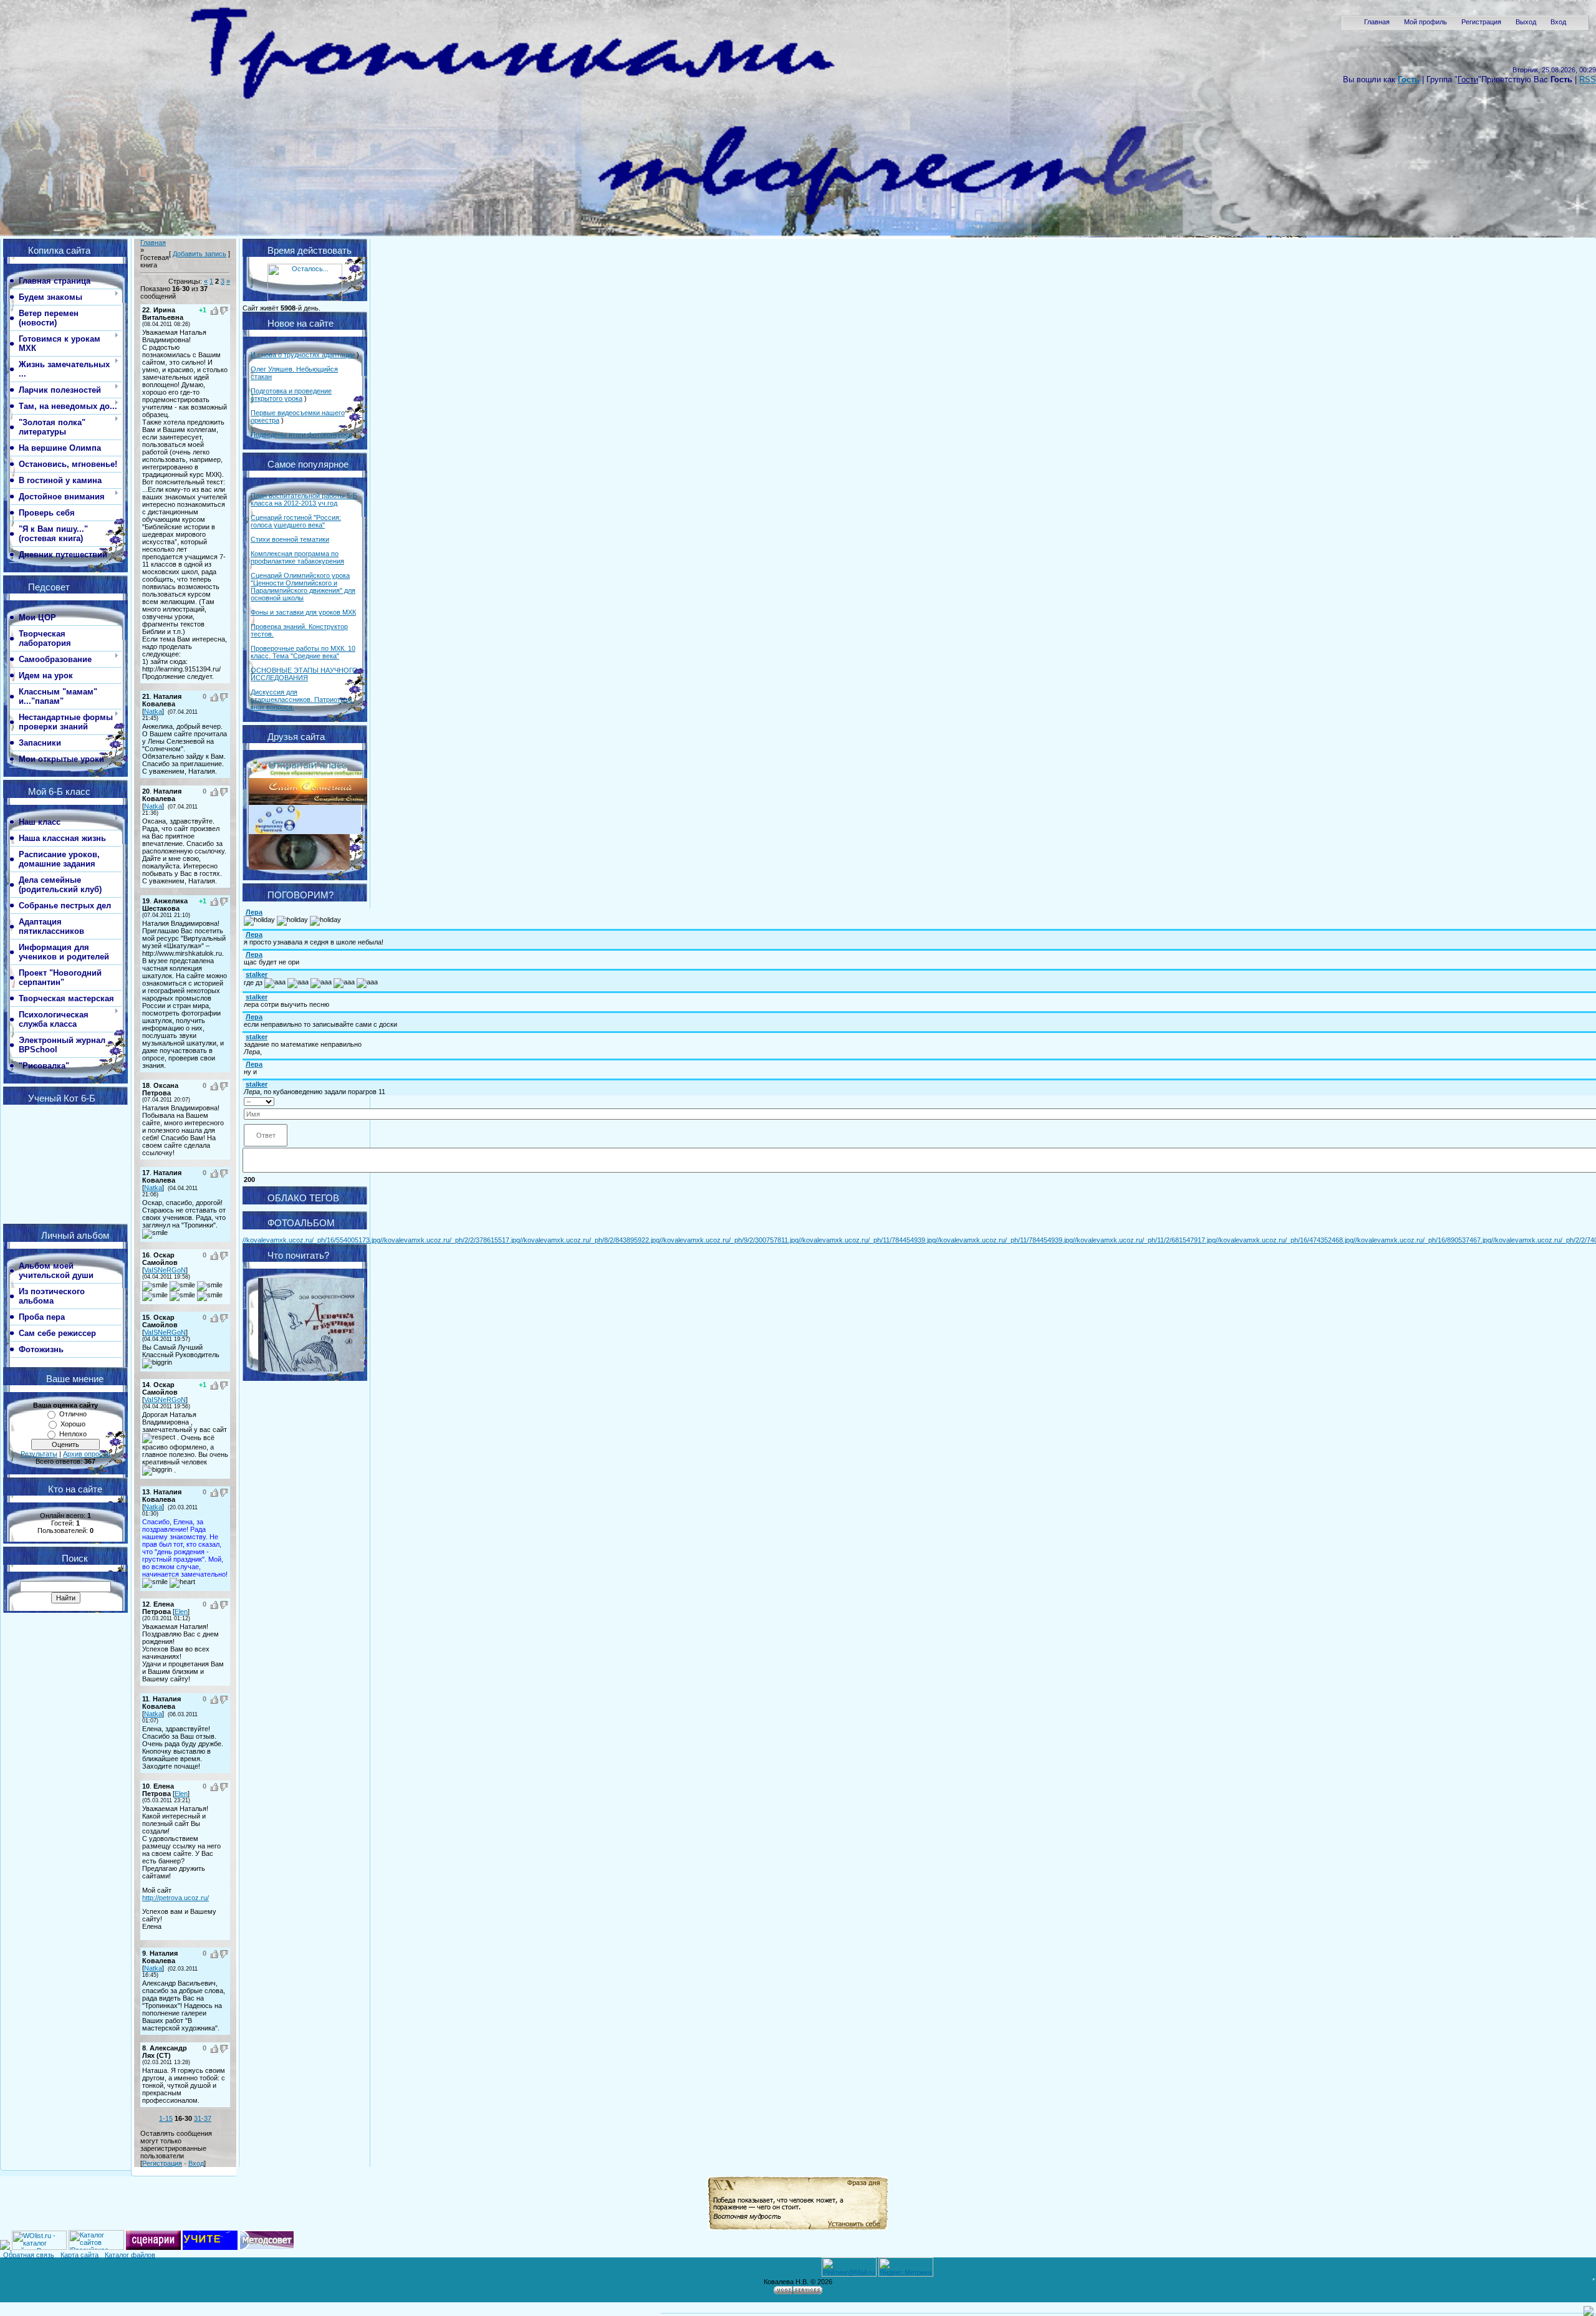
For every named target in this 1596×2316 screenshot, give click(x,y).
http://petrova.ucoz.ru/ (175, 1898)
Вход (1558, 22)
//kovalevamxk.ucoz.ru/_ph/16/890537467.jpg (1422, 1240)
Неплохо (73, 1434)
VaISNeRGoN (165, 1270)
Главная (1377, 22)
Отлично (73, 1414)
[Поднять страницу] (1589, 2311)
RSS (1588, 79)
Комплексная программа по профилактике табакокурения (297, 557)
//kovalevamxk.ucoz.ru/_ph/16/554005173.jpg (311, 1240)
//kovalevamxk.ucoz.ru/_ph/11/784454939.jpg (867, 1240)
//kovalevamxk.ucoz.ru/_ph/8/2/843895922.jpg (590, 1240)
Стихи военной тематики (290, 539)
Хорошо (73, 1424)
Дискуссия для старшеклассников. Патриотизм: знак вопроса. (302, 699)
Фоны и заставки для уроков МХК (303, 612)
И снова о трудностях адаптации (303, 355)
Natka (153, 711)
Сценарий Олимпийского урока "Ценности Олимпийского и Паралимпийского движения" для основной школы (303, 587)
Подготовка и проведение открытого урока (291, 395)
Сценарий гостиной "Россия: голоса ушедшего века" (296, 521)
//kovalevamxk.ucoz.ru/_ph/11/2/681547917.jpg (1144, 1240)
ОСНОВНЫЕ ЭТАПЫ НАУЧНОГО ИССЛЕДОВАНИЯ (304, 674)
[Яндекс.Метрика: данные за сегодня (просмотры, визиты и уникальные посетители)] (906, 2267)
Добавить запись (199, 254)
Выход (1526, 22)
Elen (181, 1612)
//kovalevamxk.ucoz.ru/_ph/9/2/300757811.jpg (729, 1240)
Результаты (39, 1454)
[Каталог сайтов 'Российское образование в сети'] (96, 2247)
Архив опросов (87, 1454)
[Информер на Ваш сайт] (305, 299)
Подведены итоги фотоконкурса (301, 435)
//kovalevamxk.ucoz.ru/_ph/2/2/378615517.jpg (450, 1240)
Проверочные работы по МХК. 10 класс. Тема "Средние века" (303, 652)
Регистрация (1481, 22)
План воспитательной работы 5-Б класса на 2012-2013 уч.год (304, 499)
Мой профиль (1425, 22)
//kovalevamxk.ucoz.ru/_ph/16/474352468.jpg (1285, 1240)
